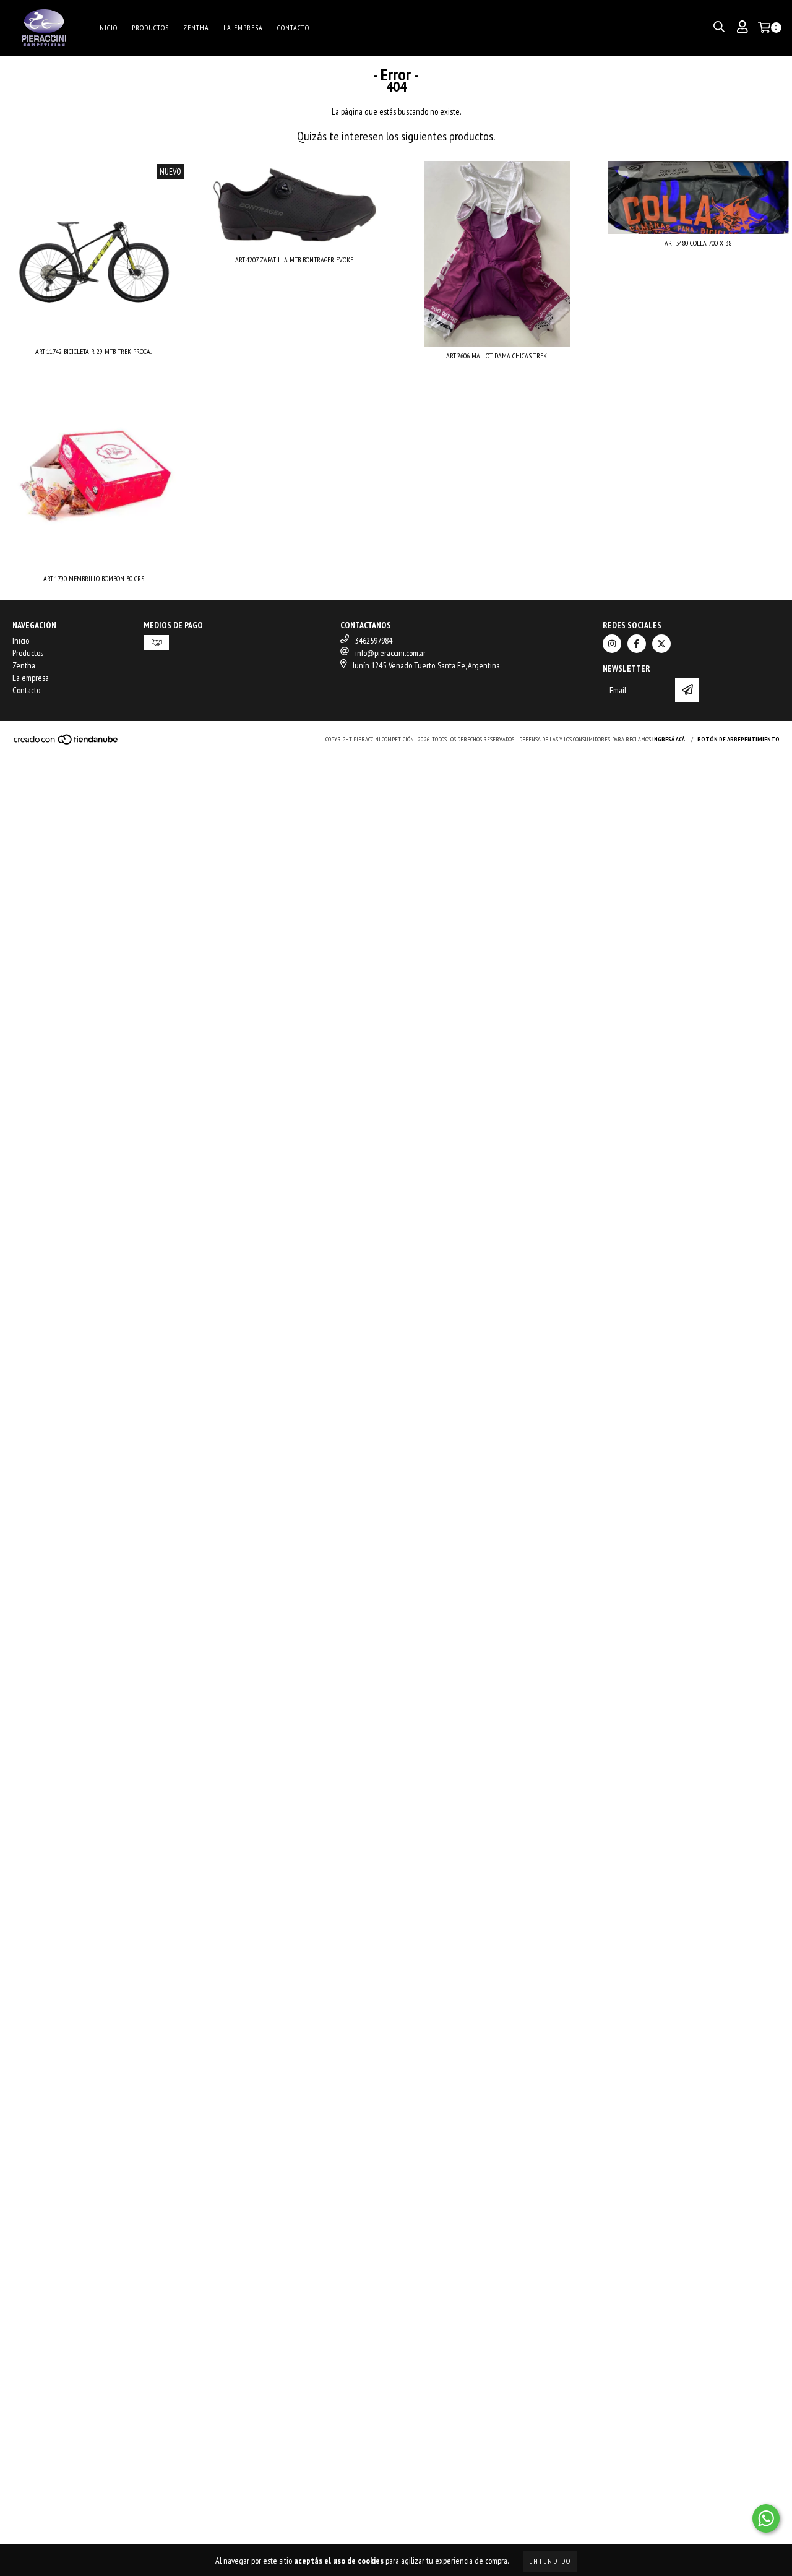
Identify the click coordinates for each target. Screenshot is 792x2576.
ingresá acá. (669, 739)
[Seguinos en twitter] (661, 644)
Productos (150, 28)
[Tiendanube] (67, 743)
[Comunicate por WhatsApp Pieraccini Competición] (766, 2518)
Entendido (550, 2561)
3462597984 (374, 641)
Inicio (107, 28)
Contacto (293, 28)
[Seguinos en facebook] (637, 644)
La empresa (243, 28)
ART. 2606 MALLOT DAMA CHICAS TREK (497, 356)
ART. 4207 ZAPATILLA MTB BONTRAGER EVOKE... (295, 260)
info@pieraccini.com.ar (390, 653)
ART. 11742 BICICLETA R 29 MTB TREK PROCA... (94, 351)
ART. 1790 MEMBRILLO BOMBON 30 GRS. (94, 578)
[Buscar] (719, 27)
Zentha (196, 28)
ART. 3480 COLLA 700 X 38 (698, 243)
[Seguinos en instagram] (612, 644)
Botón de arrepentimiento (738, 739)
